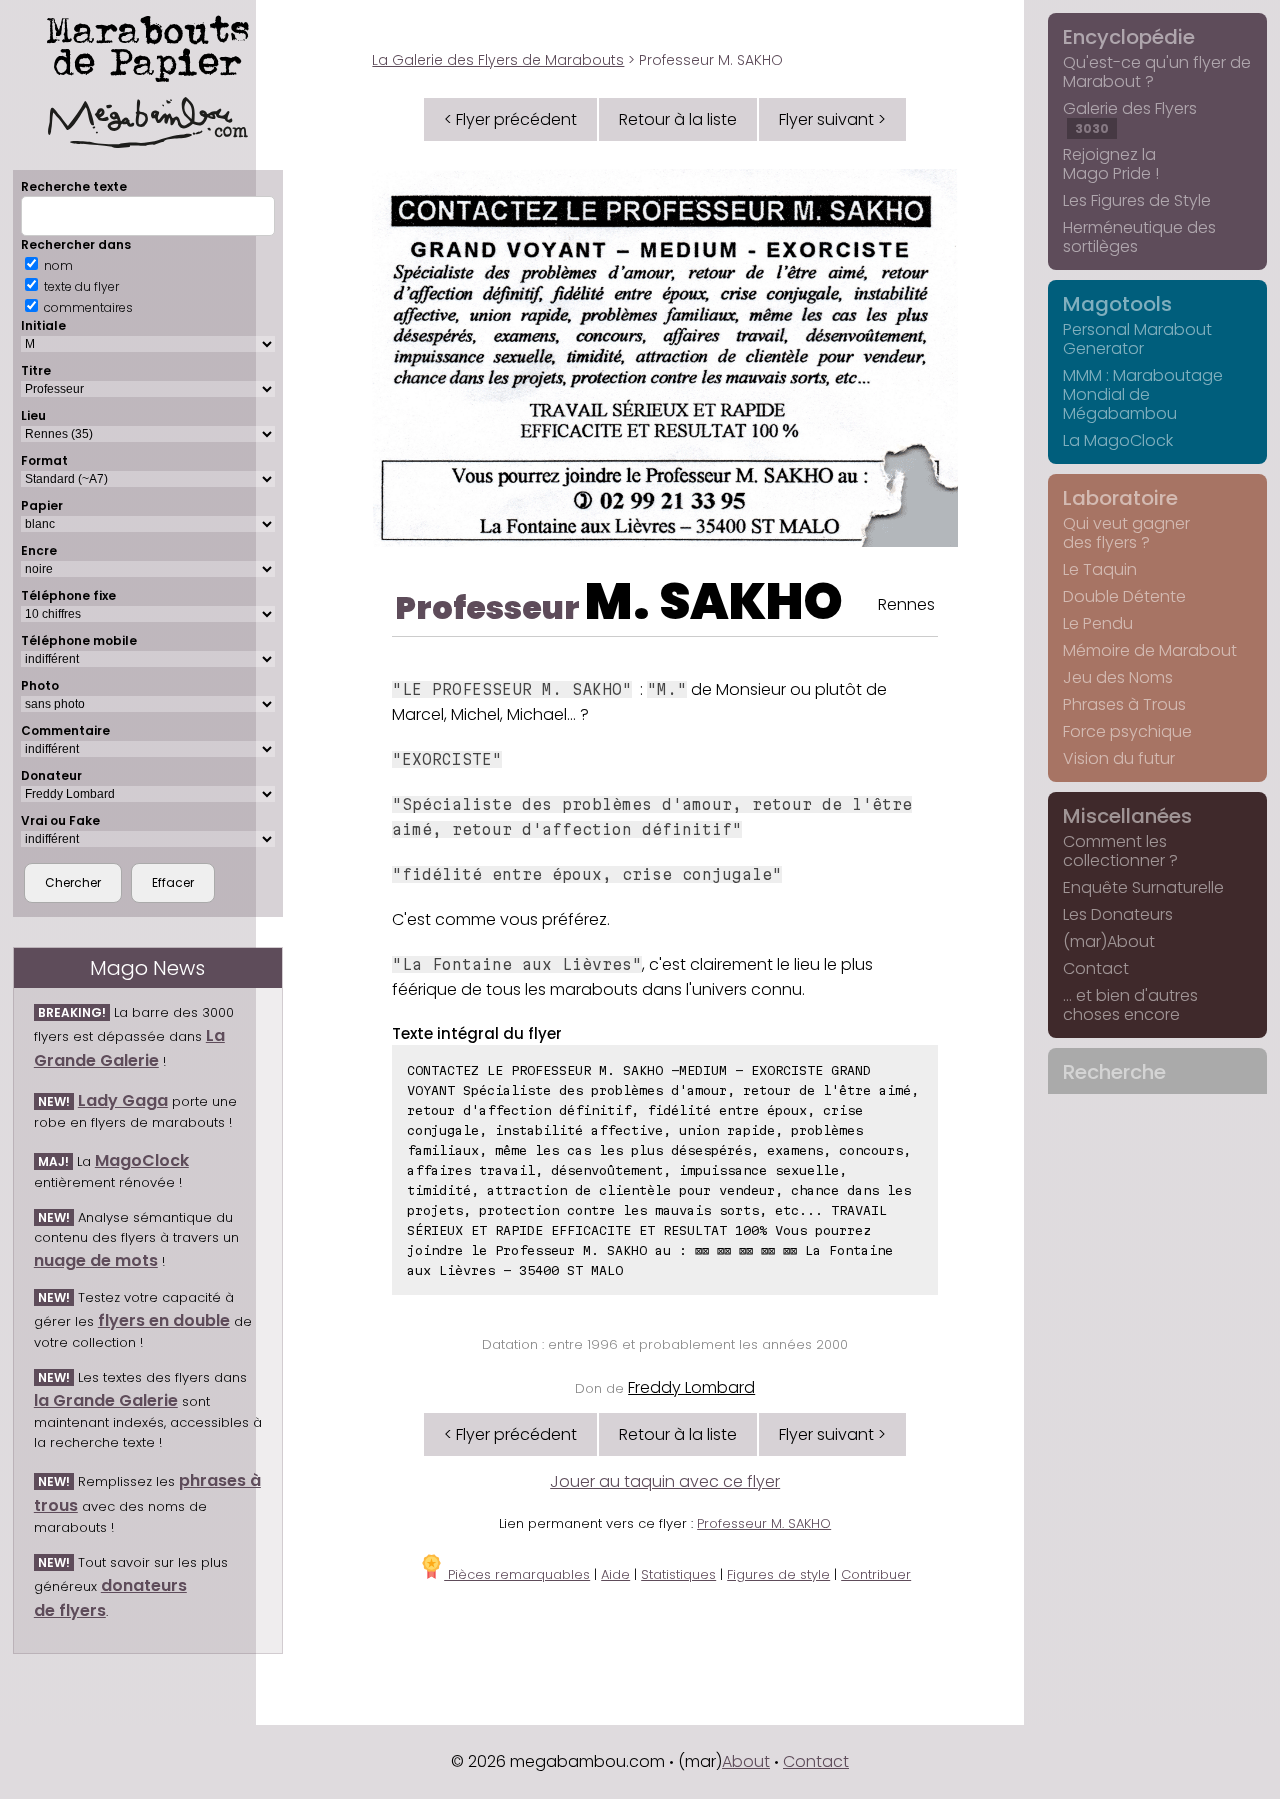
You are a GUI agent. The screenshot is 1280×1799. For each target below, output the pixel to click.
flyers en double (164, 1320)
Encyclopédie (1129, 37)
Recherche (1114, 1072)
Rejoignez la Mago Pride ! (1111, 164)
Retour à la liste (678, 119)
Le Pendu (1098, 623)
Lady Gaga (123, 1100)
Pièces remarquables (517, 1574)
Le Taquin (1100, 569)
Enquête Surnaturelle (1143, 887)
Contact (1096, 968)
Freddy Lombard (691, 1387)
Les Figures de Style (1137, 200)
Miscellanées (1127, 816)
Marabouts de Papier (148, 45)
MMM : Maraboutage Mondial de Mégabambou (1143, 394)
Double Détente (1124, 596)
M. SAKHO (714, 601)
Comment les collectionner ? (1120, 851)
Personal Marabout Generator (1137, 339)
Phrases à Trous (1124, 704)
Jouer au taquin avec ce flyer (665, 1481)
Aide (615, 1574)
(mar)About (1109, 941)
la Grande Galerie (106, 1400)
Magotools (1117, 304)
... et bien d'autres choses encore (1130, 1005)
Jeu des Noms (1118, 677)
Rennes (906, 604)
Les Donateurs (1118, 914)
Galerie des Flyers (1130, 117)
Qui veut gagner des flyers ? (1126, 533)
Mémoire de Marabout (1150, 650)
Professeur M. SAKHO (764, 1523)
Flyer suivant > (832, 119)
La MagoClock (1118, 440)
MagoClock (142, 1160)
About (746, 1761)
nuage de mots (96, 1260)
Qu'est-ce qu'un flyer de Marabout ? (1157, 72)
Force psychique (1127, 731)
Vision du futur (1119, 758)
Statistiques (678, 1574)
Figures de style (778, 1574)
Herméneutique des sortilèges (1139, 237)
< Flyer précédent (510, 119)
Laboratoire (1120, 498)
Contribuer (876, 1574)
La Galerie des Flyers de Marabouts (498, 60)
